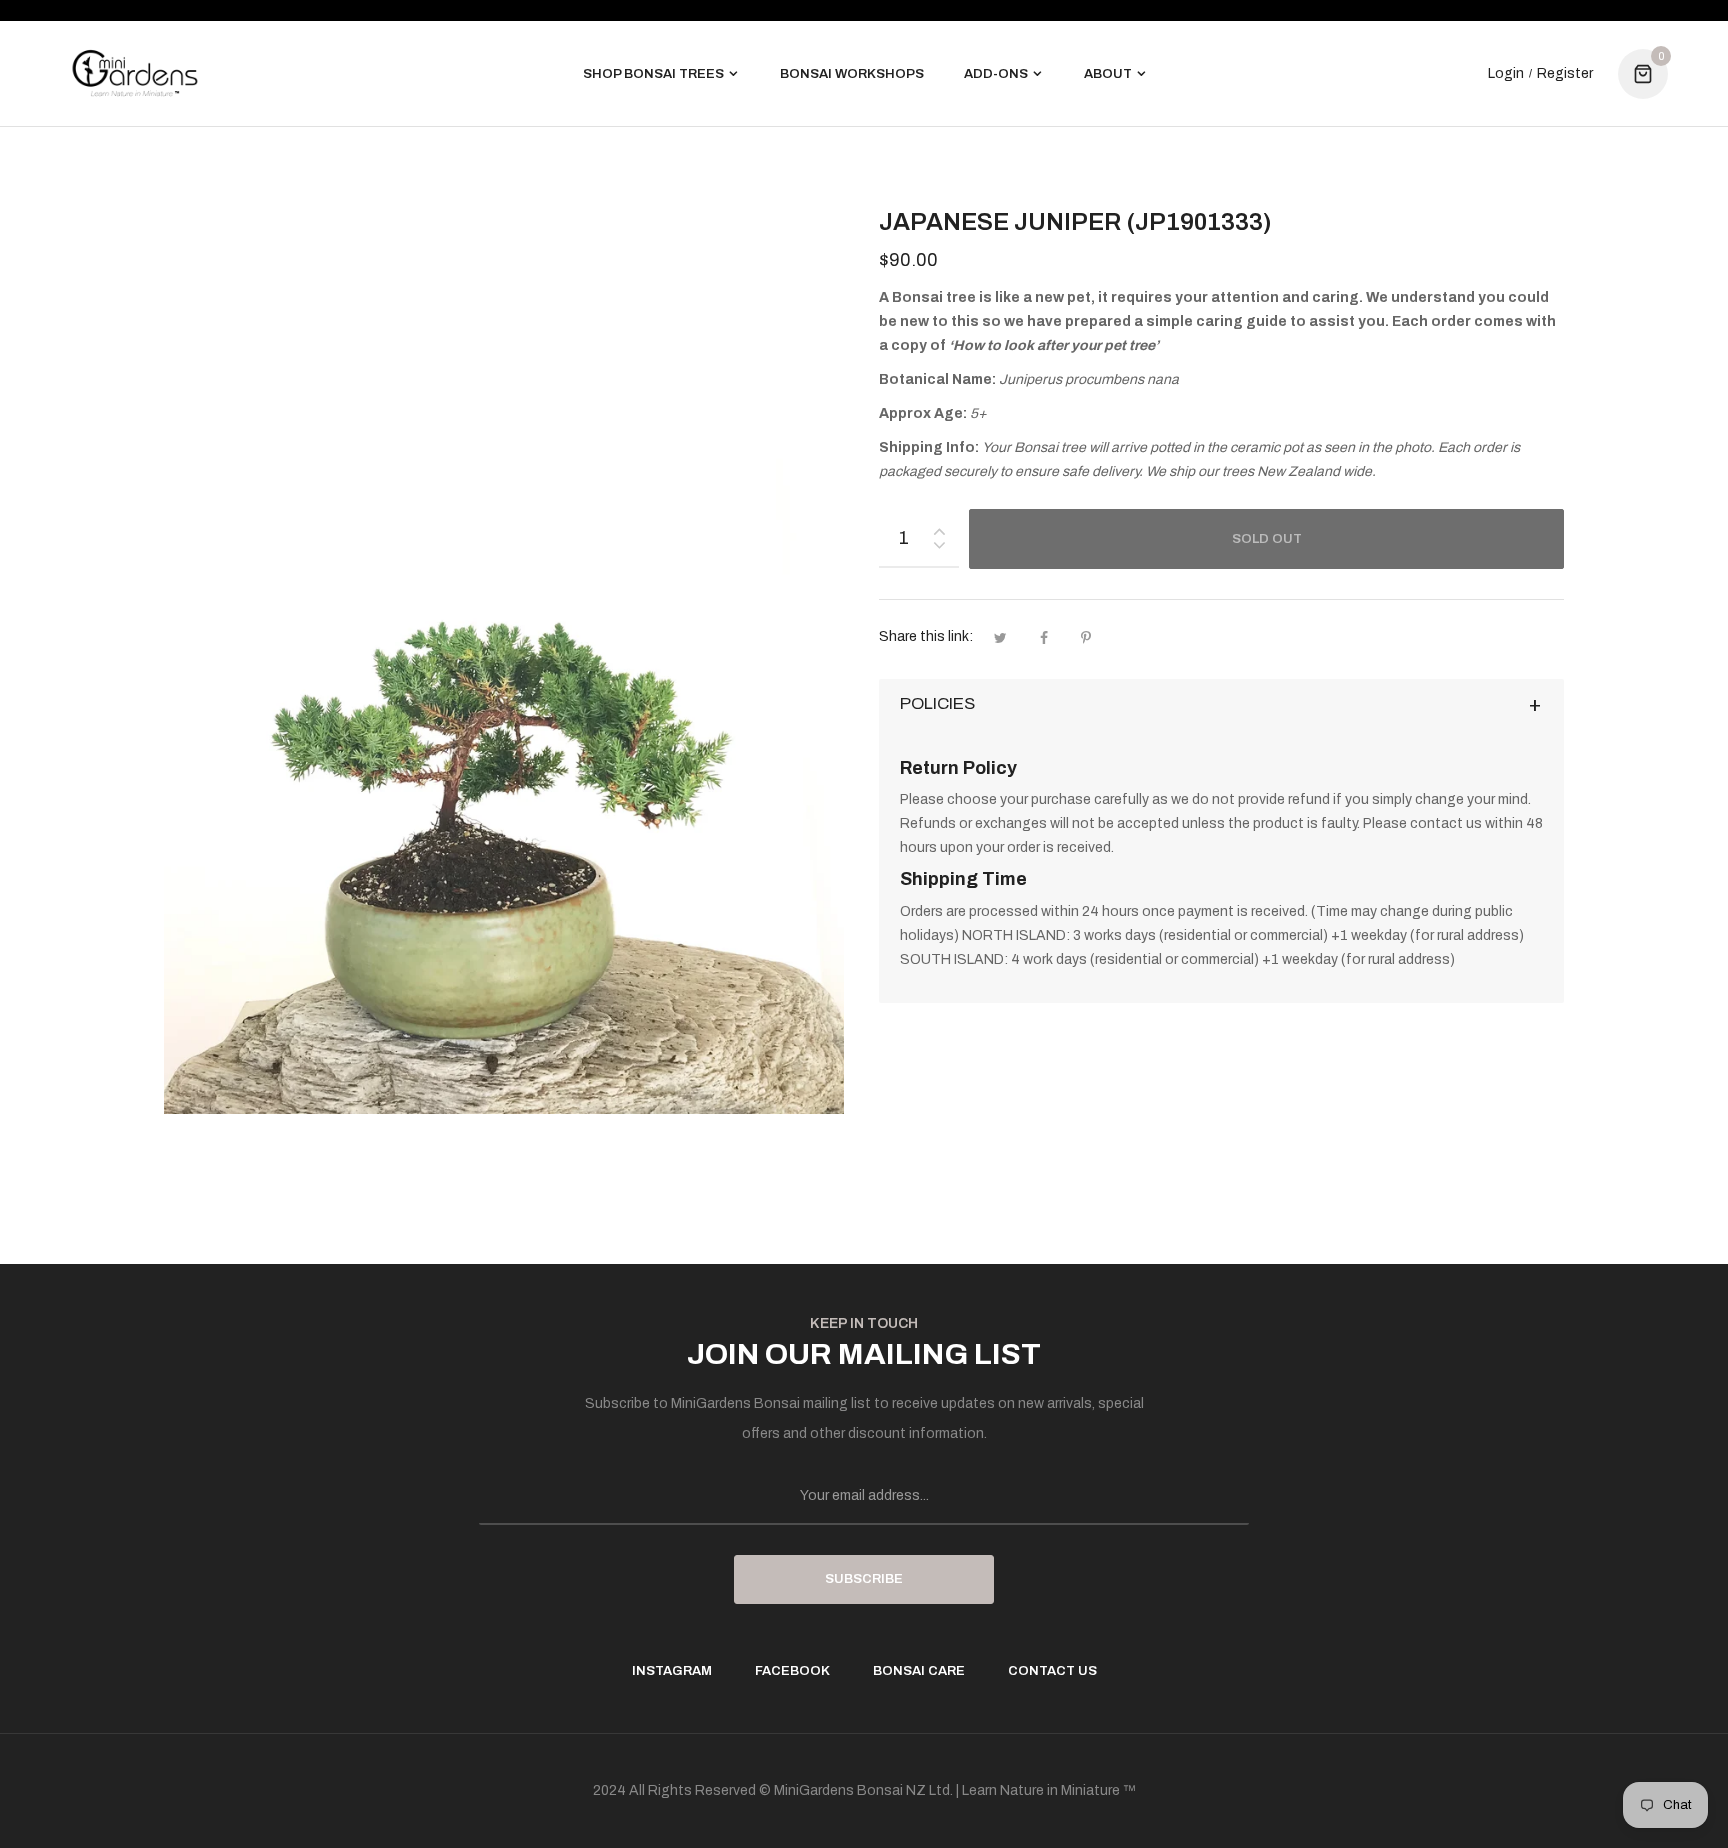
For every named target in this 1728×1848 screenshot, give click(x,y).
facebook (792, 1671)
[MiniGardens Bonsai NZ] (135, 73)
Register (1565, 74)
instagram (672, 1671)
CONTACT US (1052, 1671)
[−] (939, 548)
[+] (939, 527)
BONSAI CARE (919, 1671)
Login (1506, 74)
